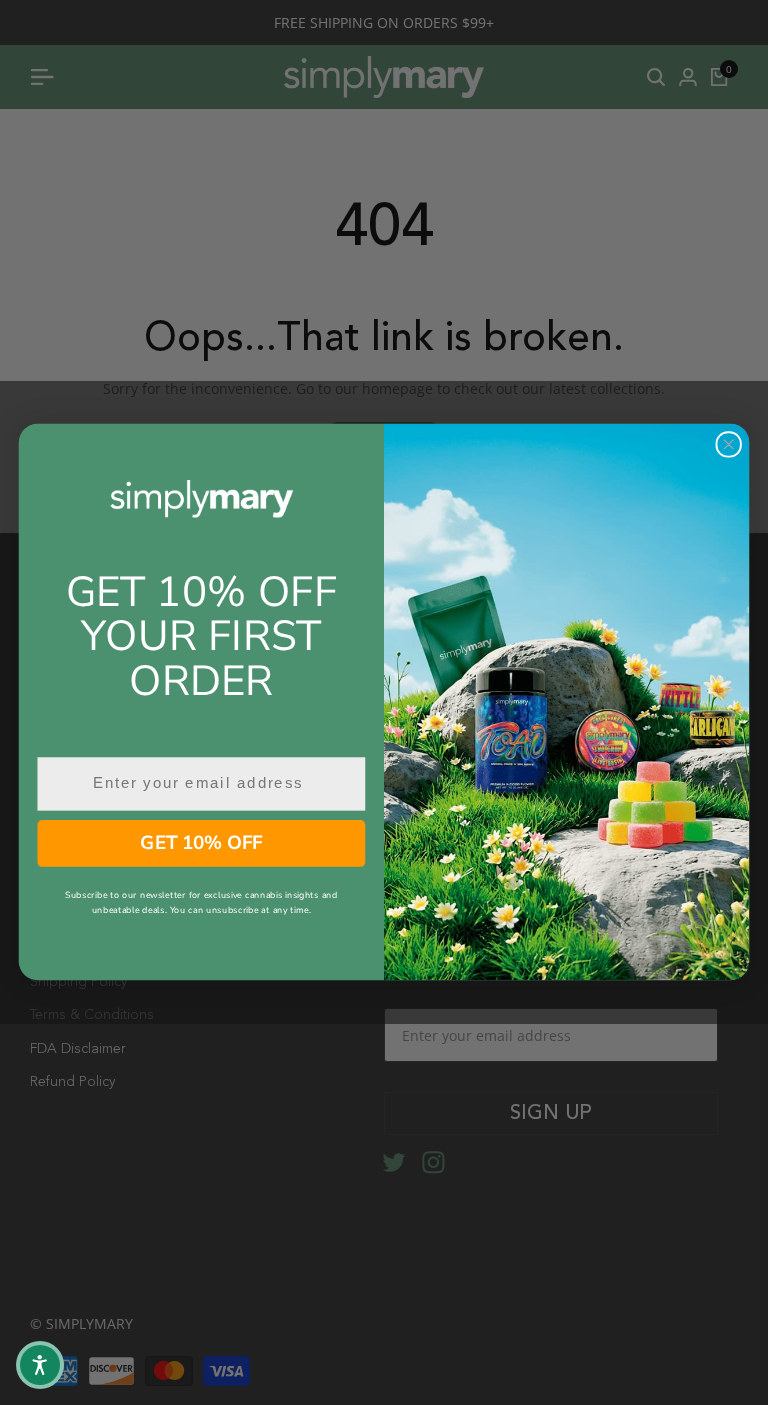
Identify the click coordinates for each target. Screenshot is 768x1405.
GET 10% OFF (201, 842)
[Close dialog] (728, 445)
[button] (40, 1365)
